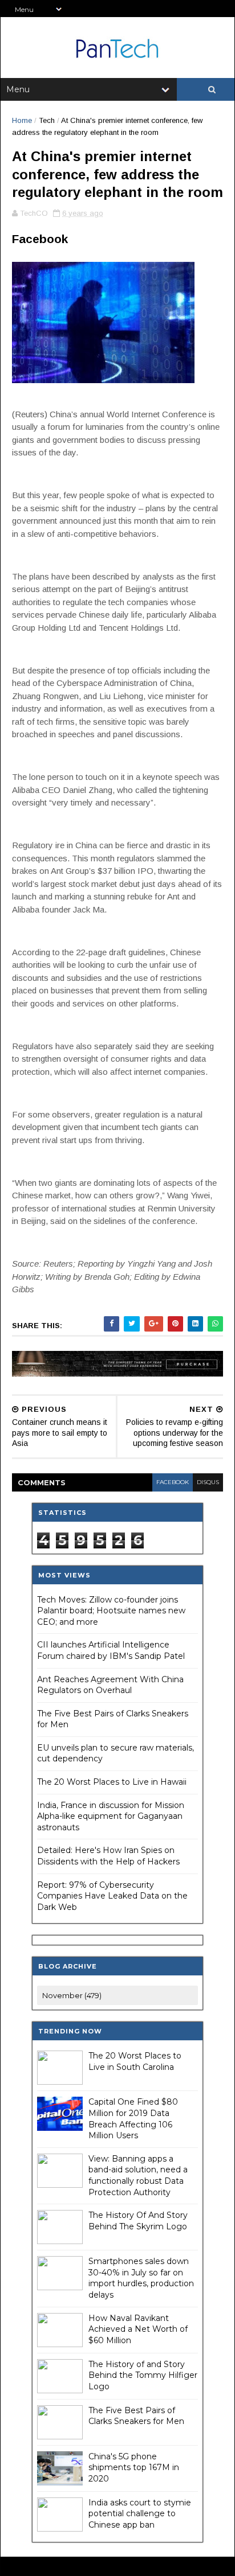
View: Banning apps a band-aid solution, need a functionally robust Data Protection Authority (138, 2176)
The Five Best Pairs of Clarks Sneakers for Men (136, 2416)
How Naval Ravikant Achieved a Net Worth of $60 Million (138, 2329)
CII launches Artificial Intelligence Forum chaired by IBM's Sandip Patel (111, 1650)
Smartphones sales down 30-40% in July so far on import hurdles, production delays (141, 2278)
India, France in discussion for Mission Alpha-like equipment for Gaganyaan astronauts (111, 1816)
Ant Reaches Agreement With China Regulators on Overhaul (110, 1685)
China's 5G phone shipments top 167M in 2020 (134, 2468)
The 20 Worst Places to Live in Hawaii (112, 1782)
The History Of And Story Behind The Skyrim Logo (138, 2221)
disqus (208, 1482)
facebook (173, 1482)
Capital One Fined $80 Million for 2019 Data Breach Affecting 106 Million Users (133, 2119)
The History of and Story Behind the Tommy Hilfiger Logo (143, 2375)
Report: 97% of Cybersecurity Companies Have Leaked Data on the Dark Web (112, 1896)
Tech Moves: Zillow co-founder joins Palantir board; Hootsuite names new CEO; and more (111, 1611)
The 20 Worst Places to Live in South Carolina (135, 2061)
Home (22, 120)
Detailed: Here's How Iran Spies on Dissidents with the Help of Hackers (108, 1856)
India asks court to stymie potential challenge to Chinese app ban (140, 2514)
